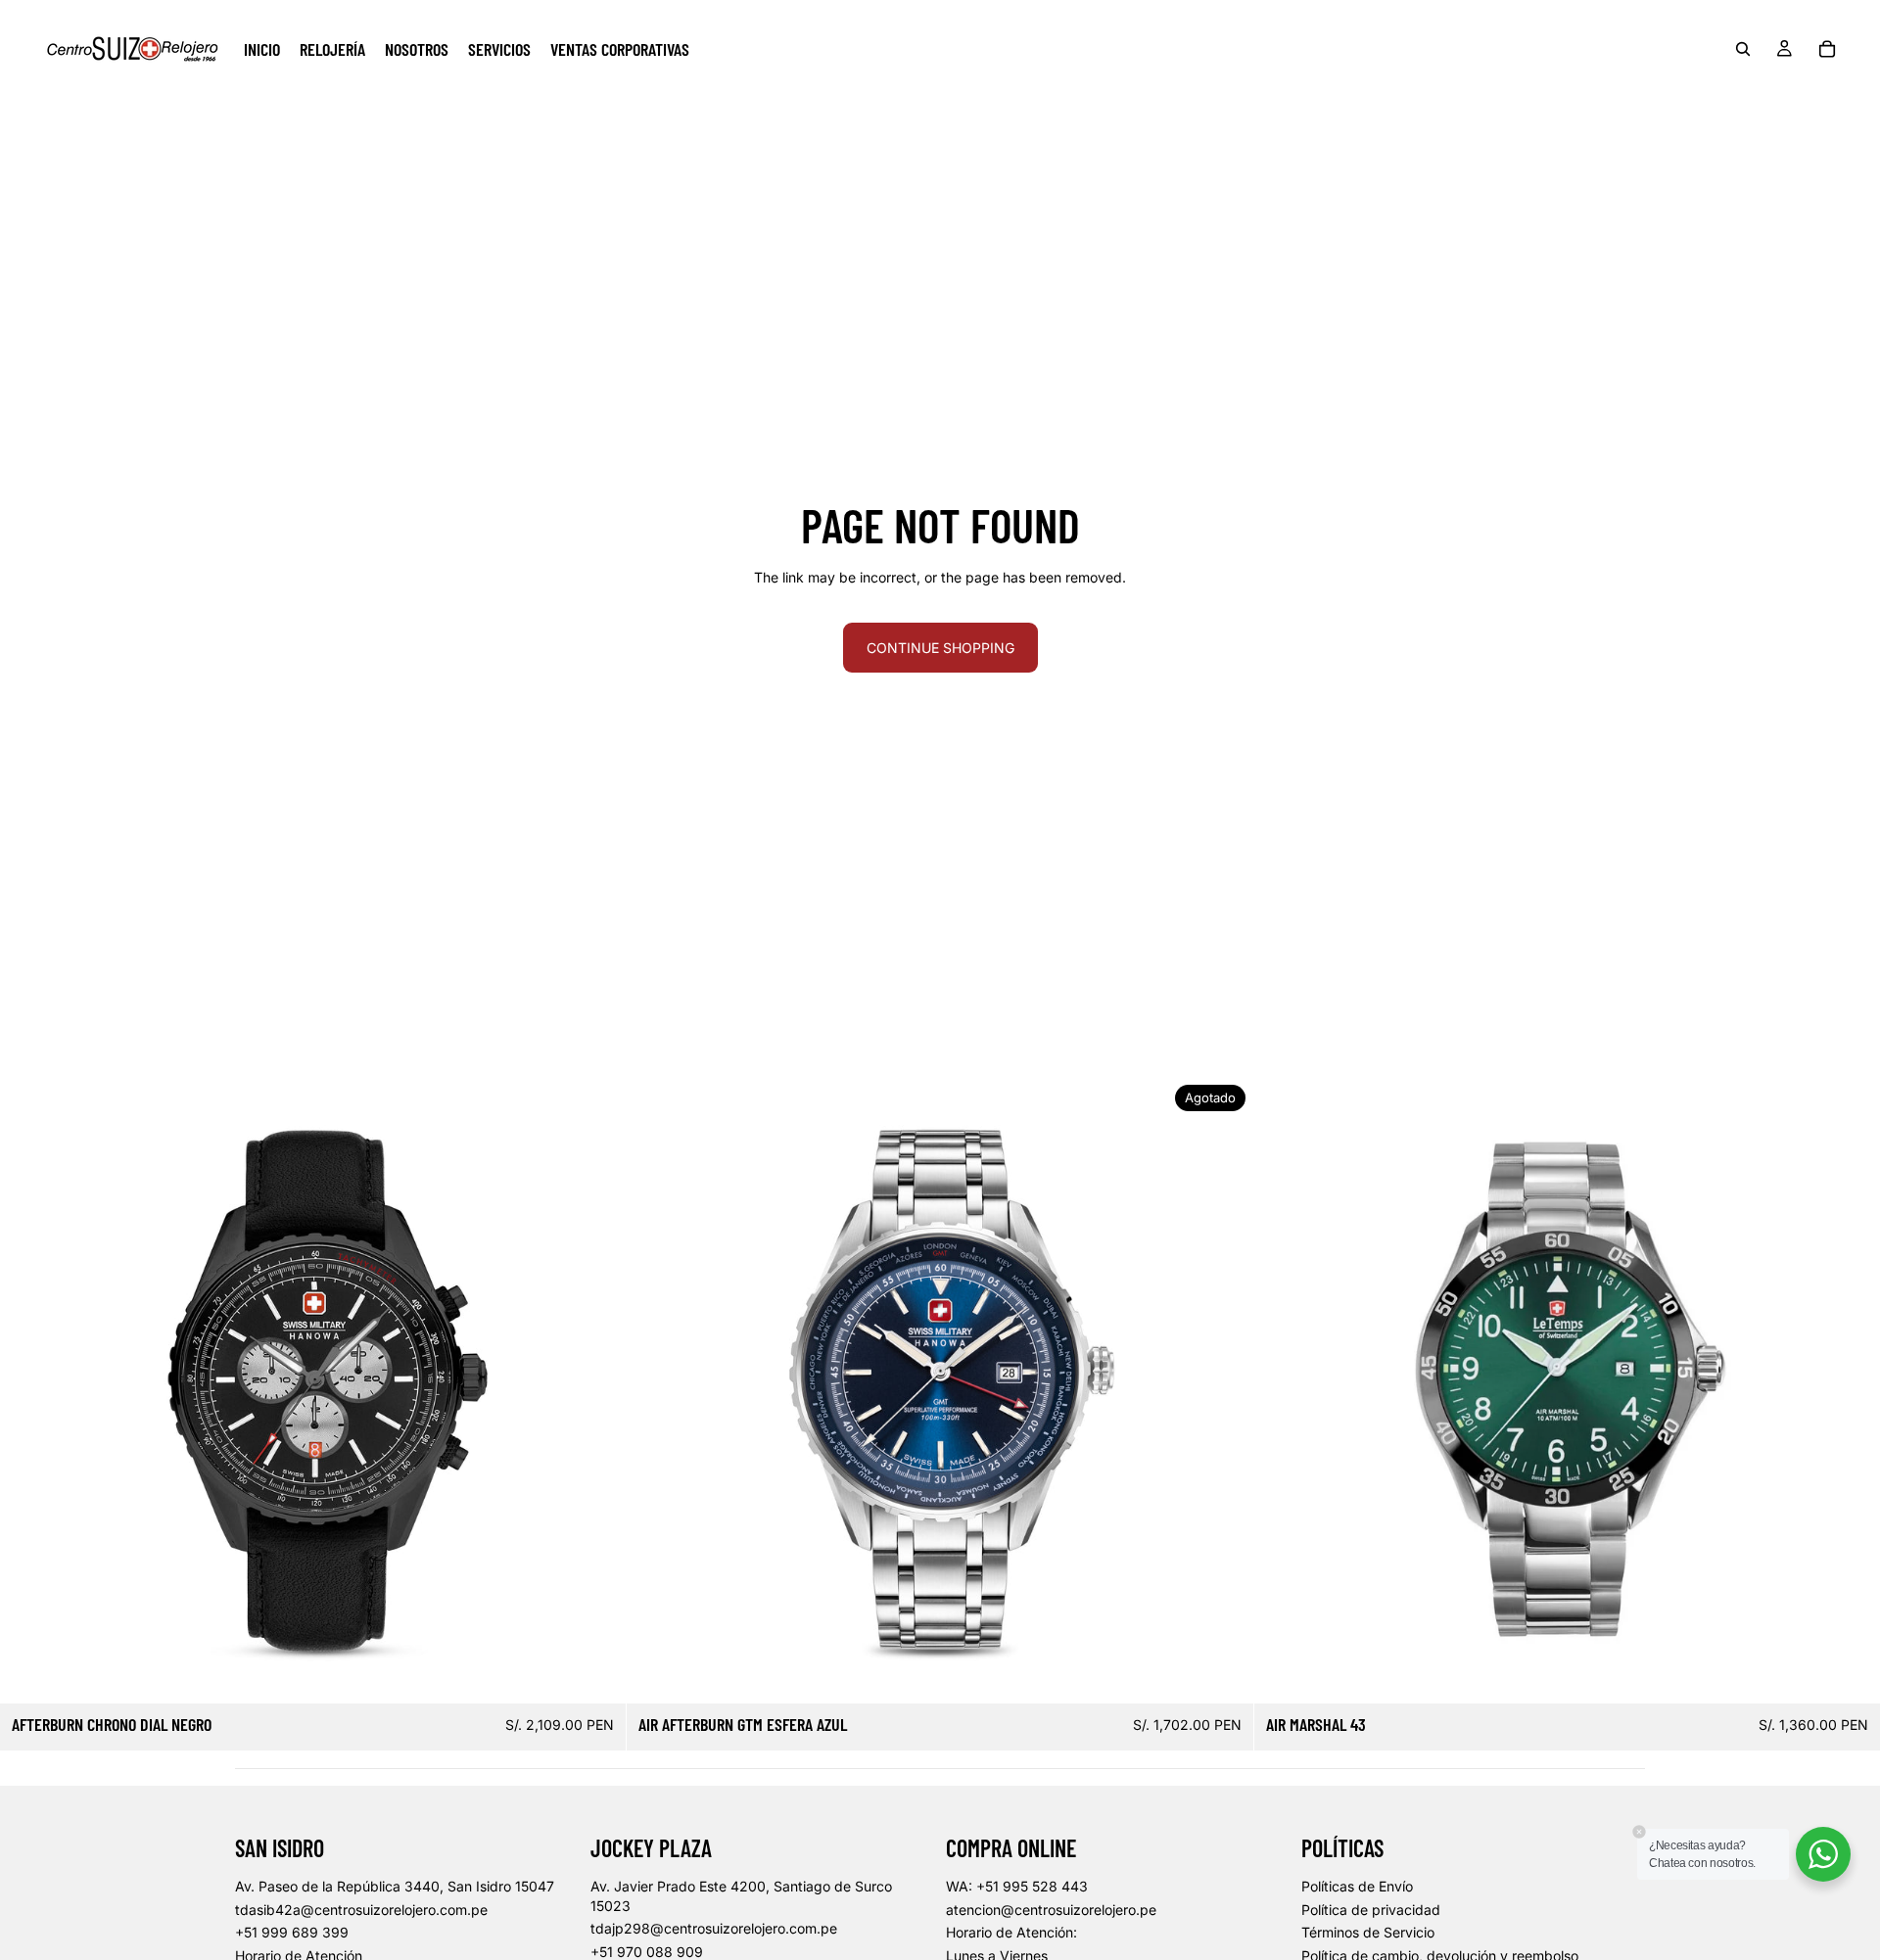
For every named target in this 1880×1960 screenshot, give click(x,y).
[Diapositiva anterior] (29, 1390)
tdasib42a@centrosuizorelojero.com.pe (361, 1910)
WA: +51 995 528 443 (1017, 1886)
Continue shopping (940, 648)
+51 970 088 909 (647, 1952)
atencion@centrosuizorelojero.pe (1051, 1910)
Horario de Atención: (1011, 1932)
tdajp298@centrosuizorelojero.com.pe (714, 1928)
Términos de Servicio (1368, 1932)
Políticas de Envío (1357, 1886)
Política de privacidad (1371, 1910)
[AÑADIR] (596, 1674)
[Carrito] (1827, 49)
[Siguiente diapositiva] (596, 1390)
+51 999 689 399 (292, 1932)
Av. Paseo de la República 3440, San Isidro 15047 (395, 1886)
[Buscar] (1743, 49)
